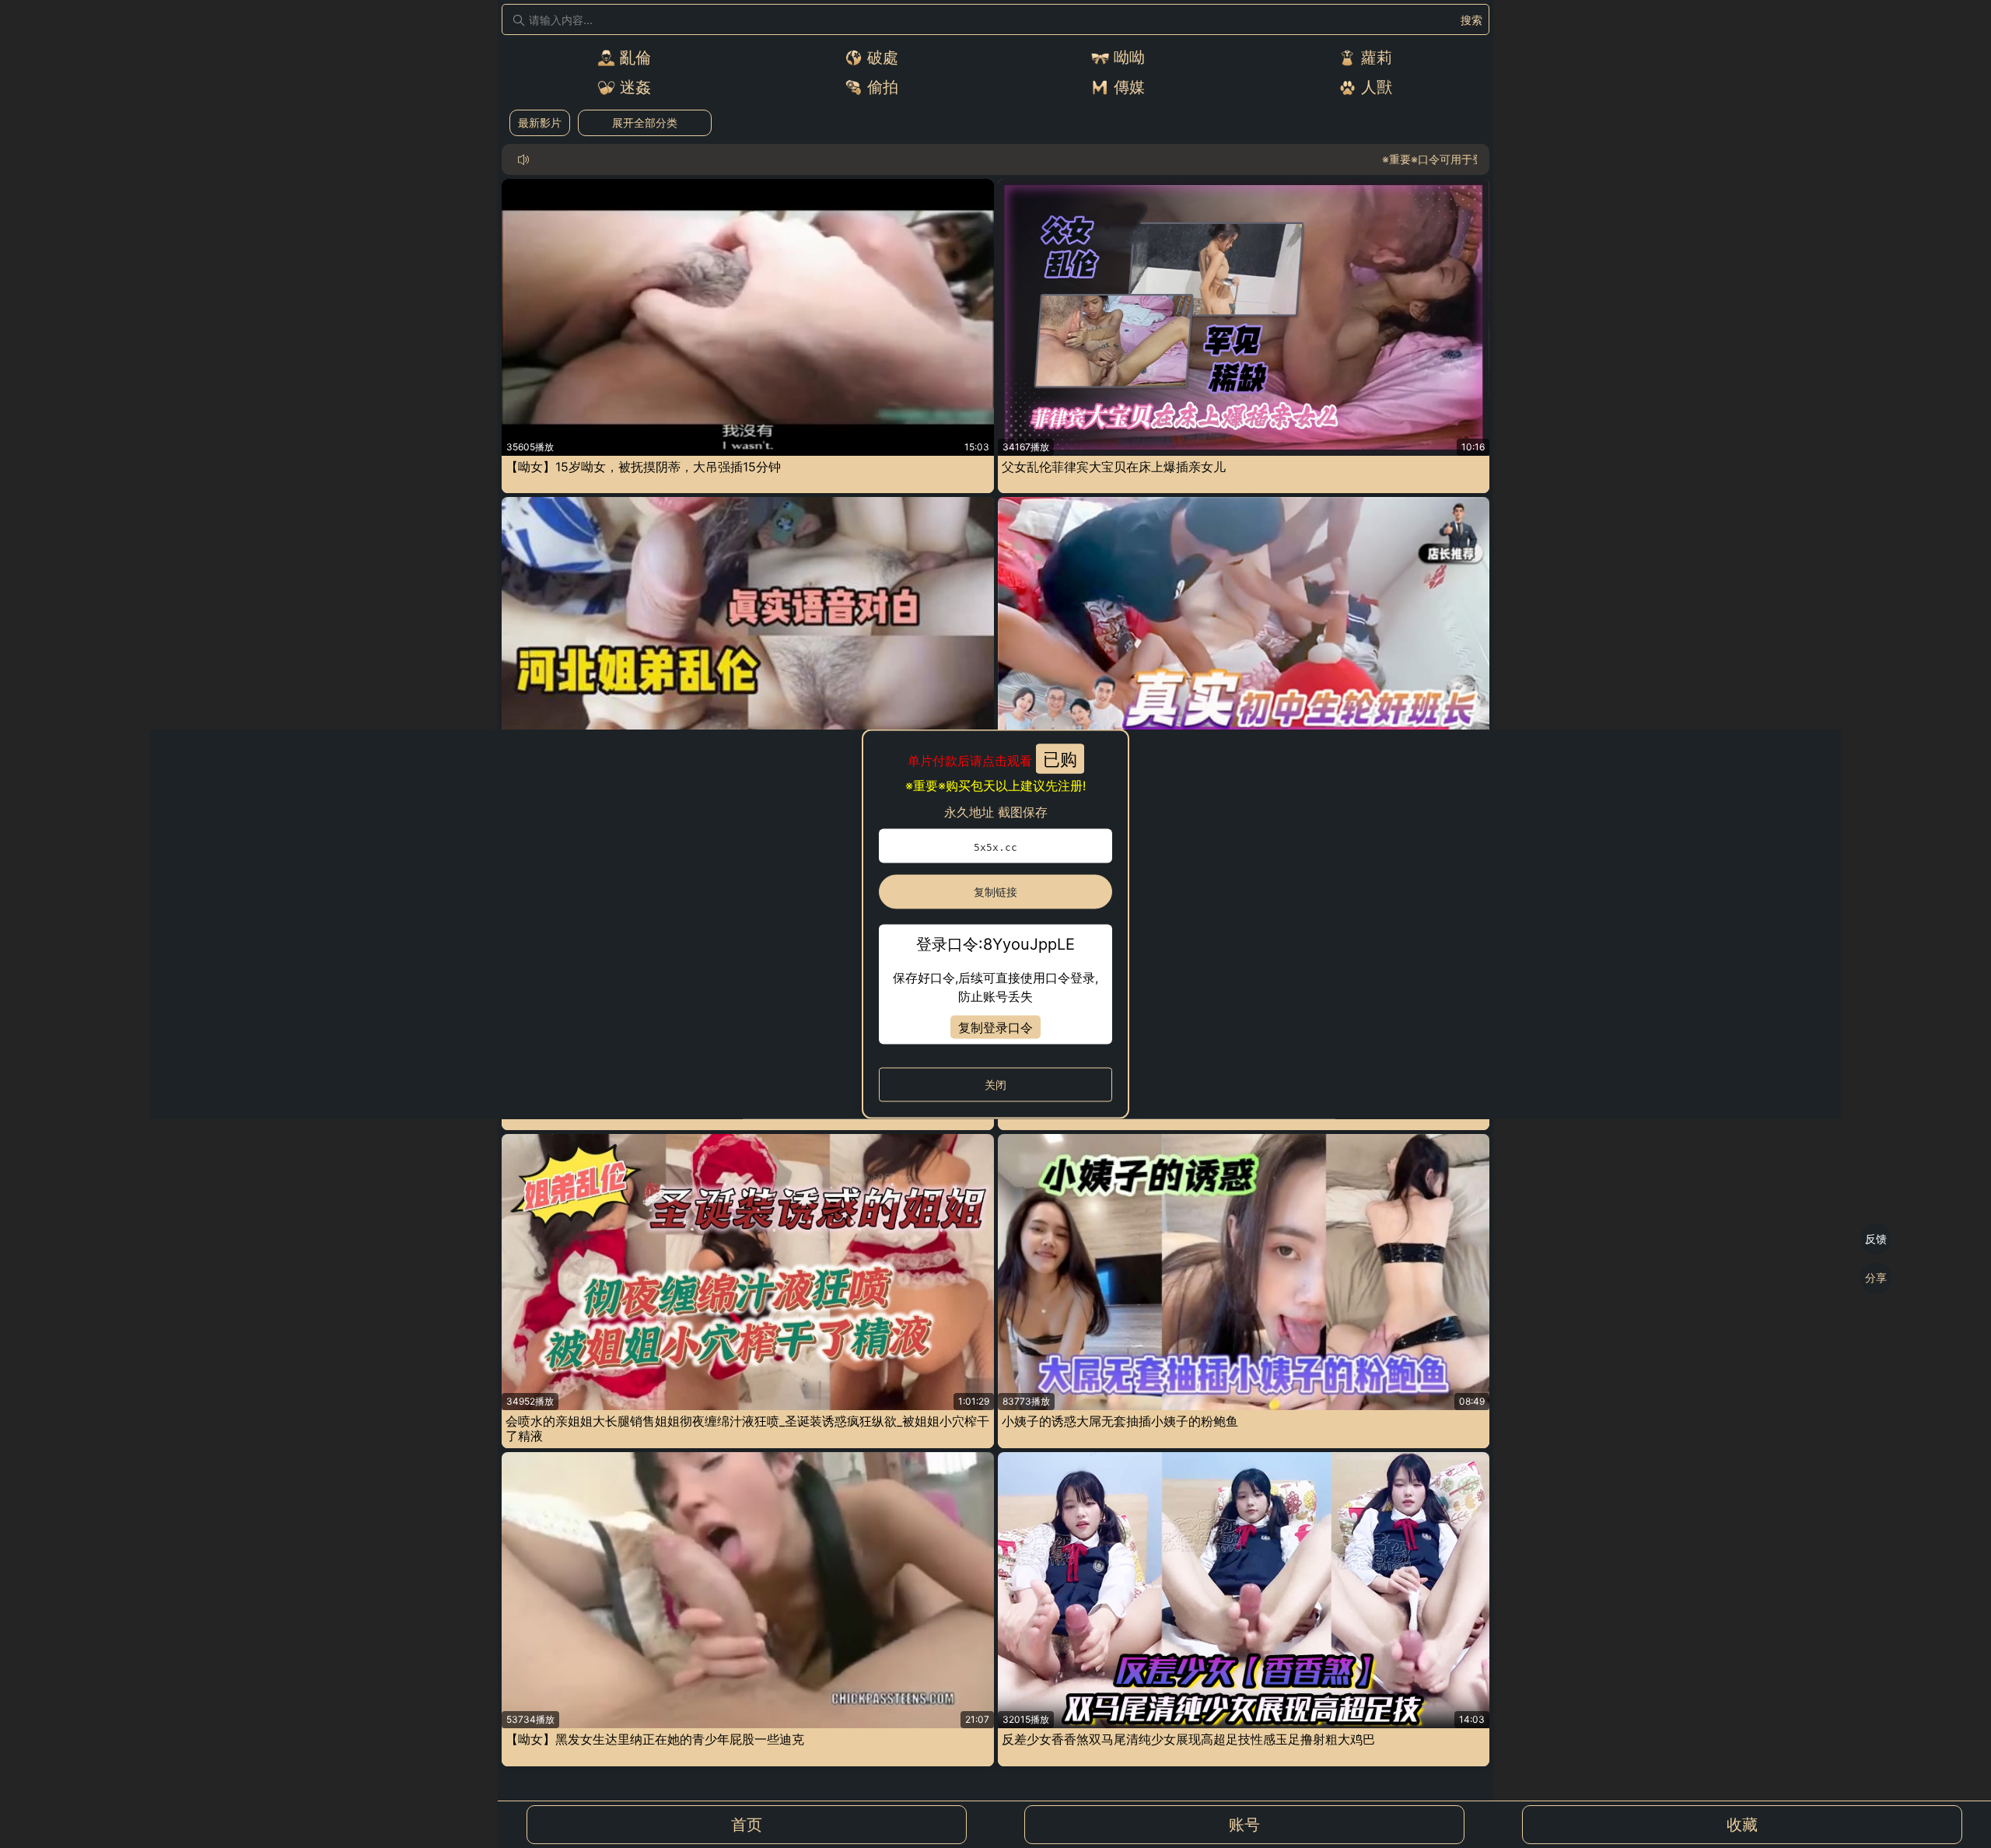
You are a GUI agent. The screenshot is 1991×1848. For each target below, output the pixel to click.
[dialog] (995, 924)
